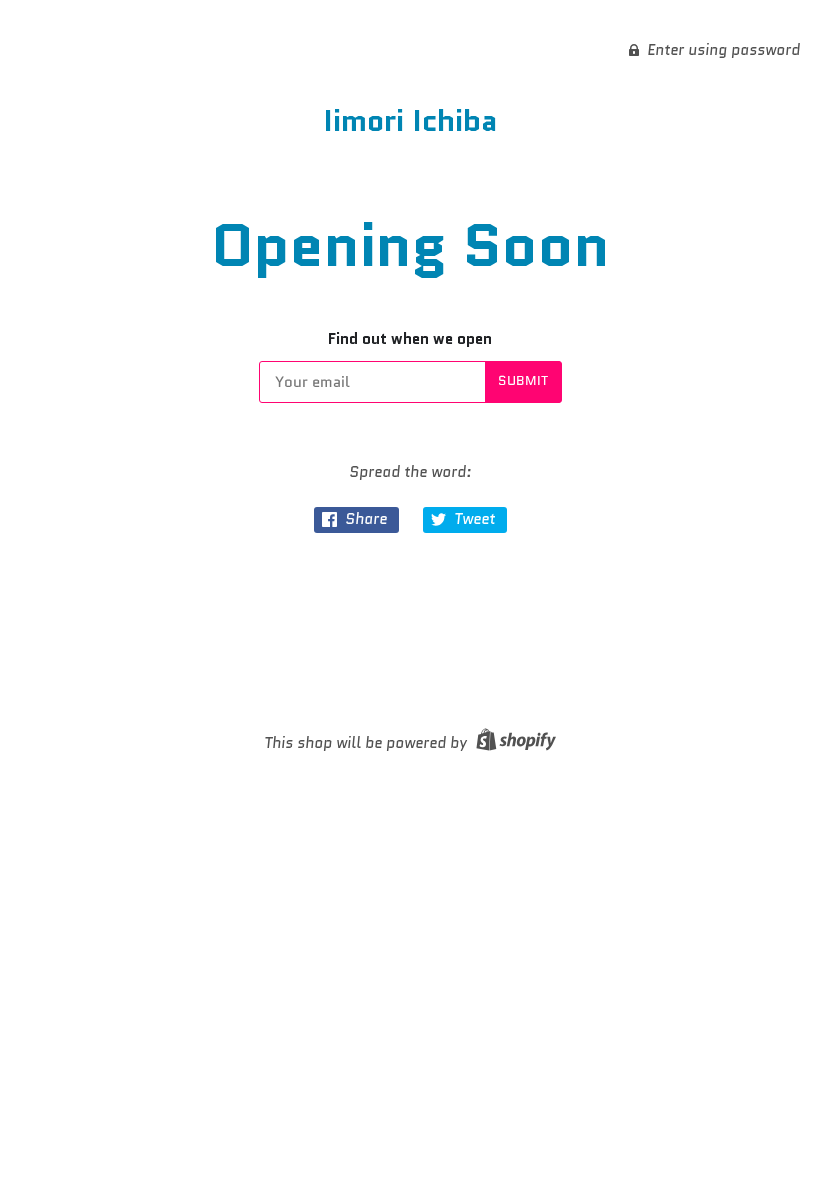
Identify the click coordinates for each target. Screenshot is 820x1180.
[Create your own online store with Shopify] (513, 743)
